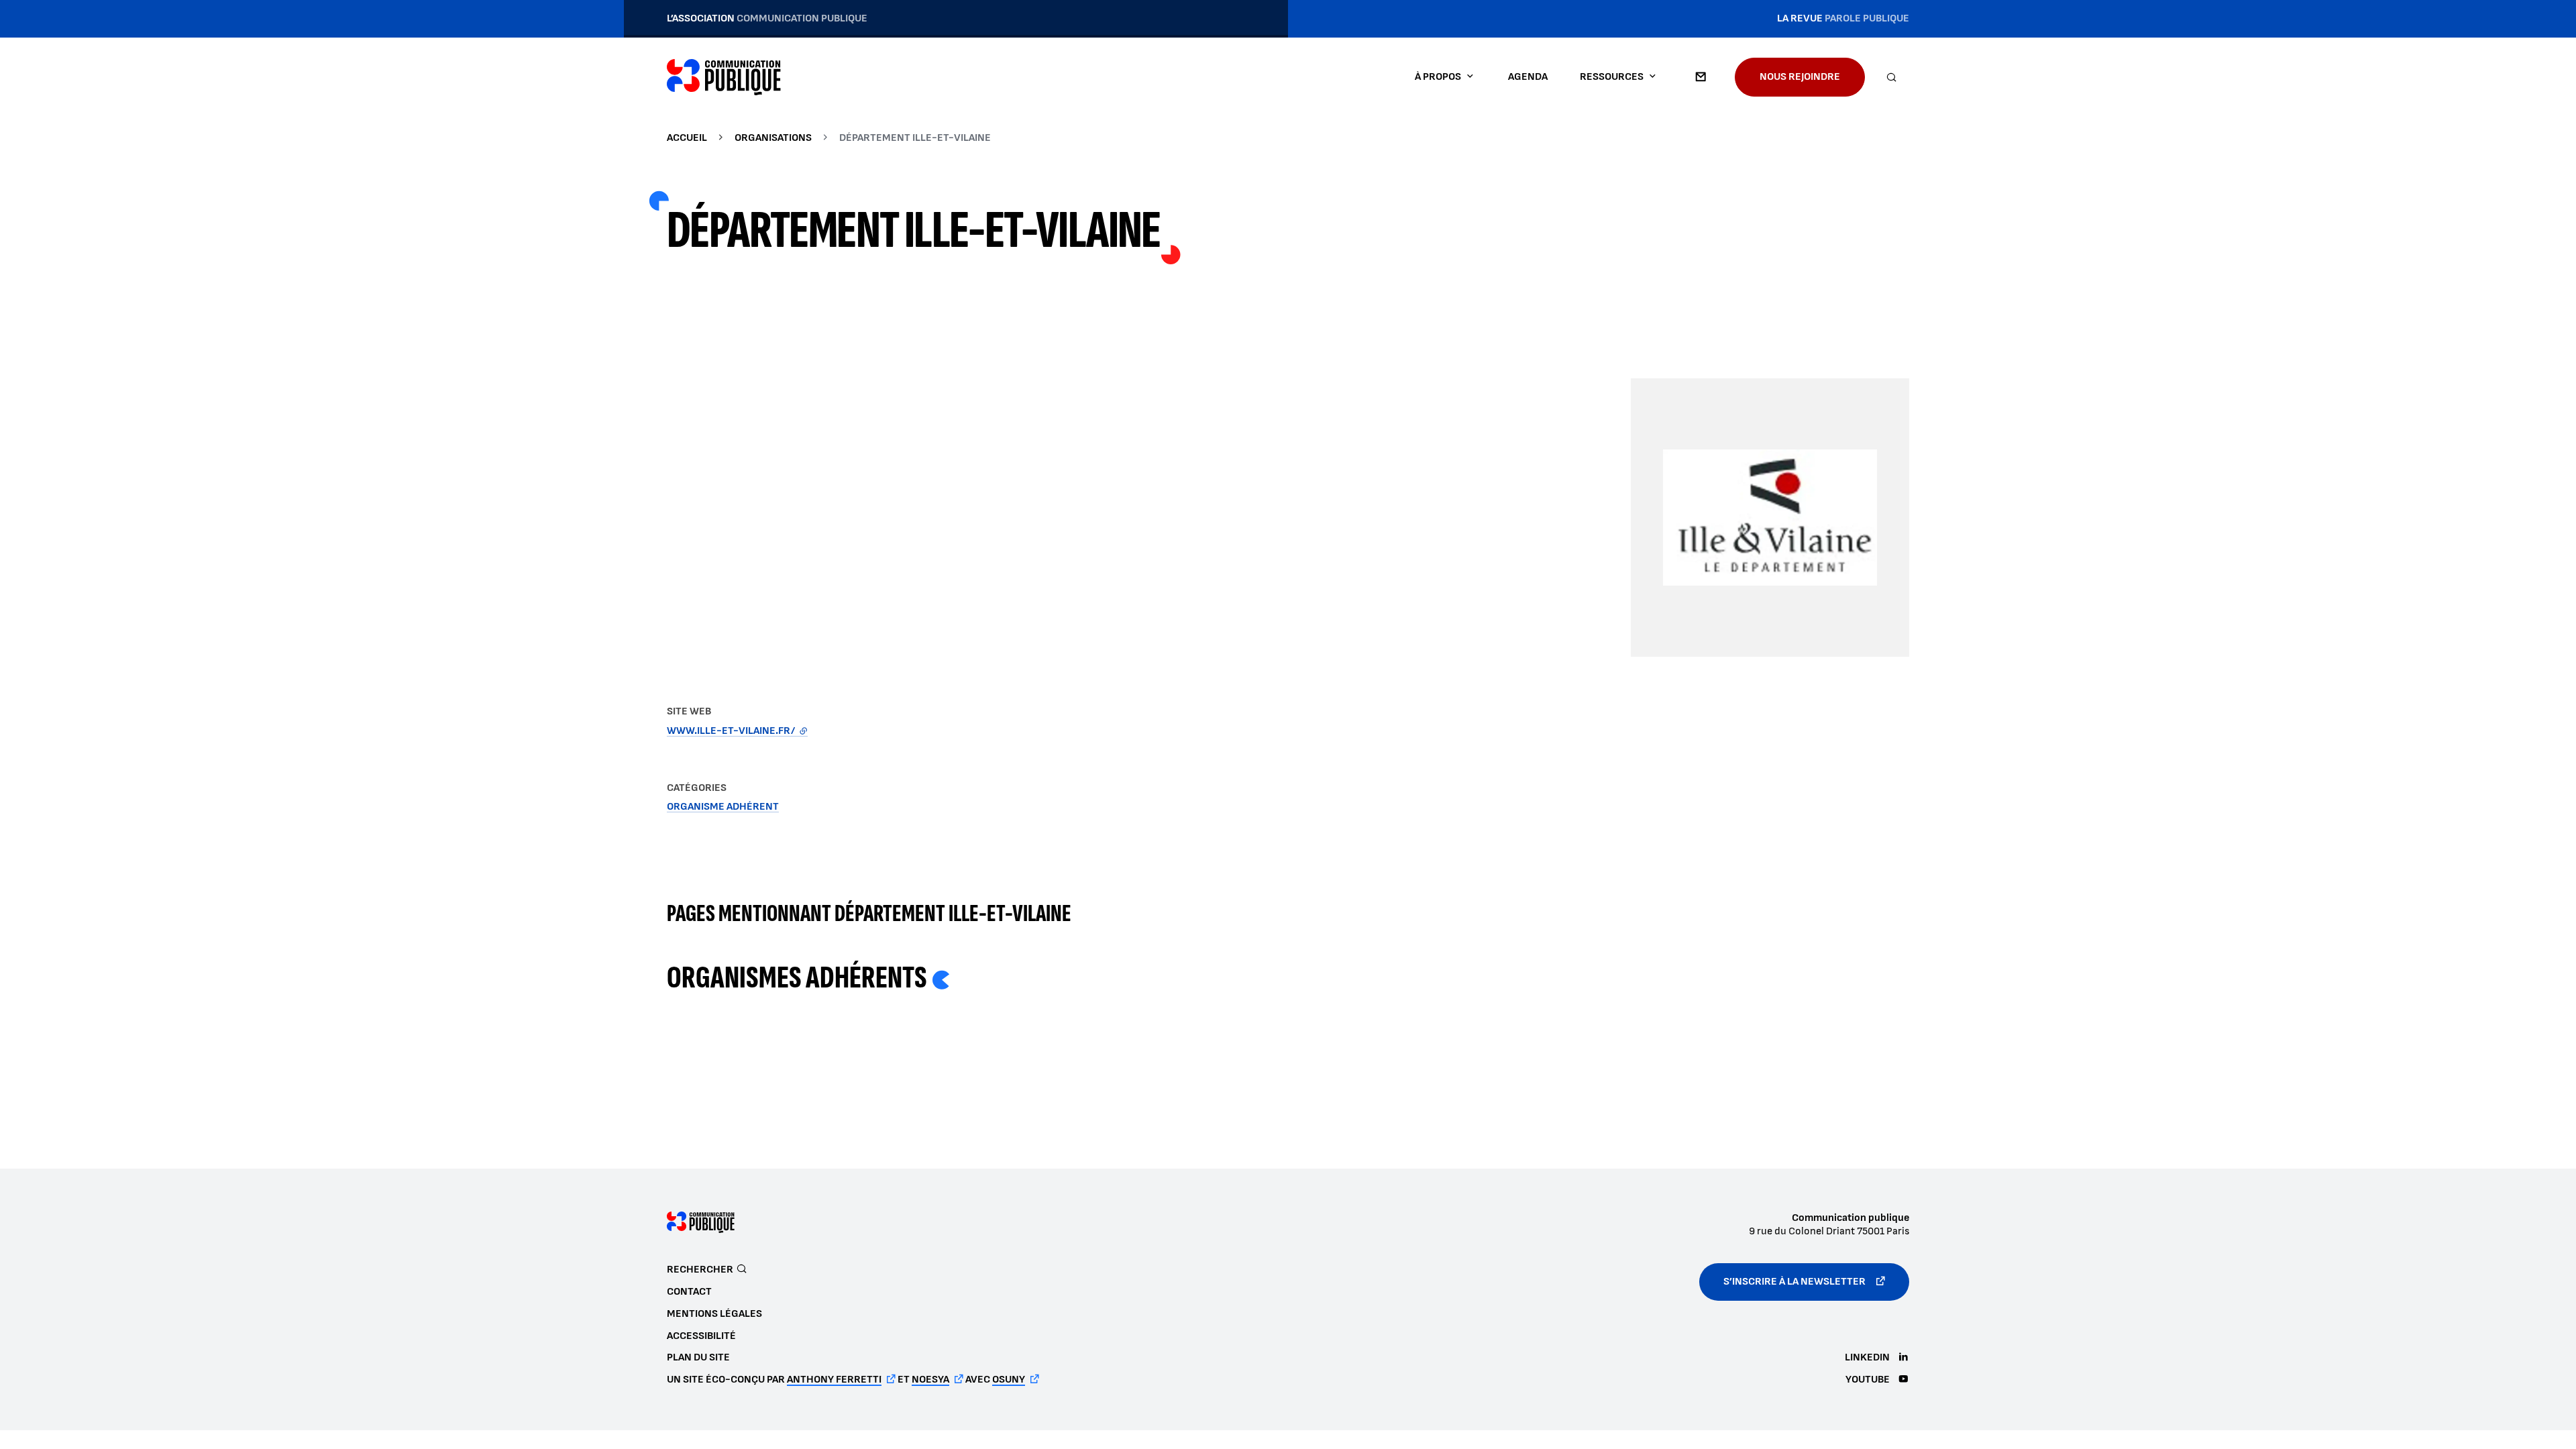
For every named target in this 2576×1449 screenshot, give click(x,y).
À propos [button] (1438, 77)
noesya (930, 1380)
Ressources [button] (1612, 77)
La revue (1843, 18)
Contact (1701, 77)
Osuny (1009, 1380)
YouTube (1868, 1380)
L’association (767, 18)
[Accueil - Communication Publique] (724, 77)
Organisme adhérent (723, 807)
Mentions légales (714, 1314)
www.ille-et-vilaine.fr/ (737, 731)
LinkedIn (1867, 1357)
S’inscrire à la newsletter (1794, 1282)
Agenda (1528, 77)
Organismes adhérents (797, 978)
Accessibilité (701, 1336)
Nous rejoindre (1800, 77)
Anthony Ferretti (834, 1380)
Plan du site (698, 1357)
